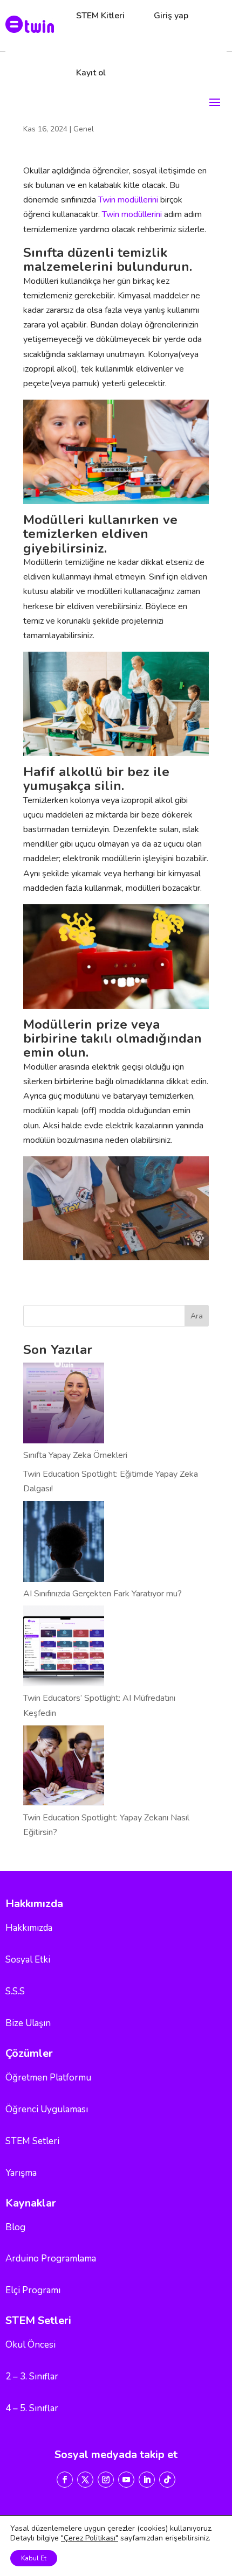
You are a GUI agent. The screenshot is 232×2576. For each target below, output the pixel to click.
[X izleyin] (85, 2480)
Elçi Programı (33, 2290)
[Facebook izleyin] (65, 2480)
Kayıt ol (91, 73)
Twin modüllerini (128, 200)
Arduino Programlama (51, 2259)
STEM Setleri (32, 2141)
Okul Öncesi (30, 2345)
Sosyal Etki (28, 1960)
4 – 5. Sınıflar (32, 2408)
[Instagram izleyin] (106, 2480)
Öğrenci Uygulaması (47, 2109)
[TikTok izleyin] (167, 2480)
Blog (15, 2227)
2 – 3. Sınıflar (32, 2376)
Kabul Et (34, 2558)
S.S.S (15, 1991)
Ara (197, 1316)
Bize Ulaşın (28, 2023)
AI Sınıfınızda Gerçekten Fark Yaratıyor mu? (103, 1594)
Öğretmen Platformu (48, 2078)
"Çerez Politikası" (90, 2538)
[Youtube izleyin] (126, 2480)
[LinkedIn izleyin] (147, 2480)
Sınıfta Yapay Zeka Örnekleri (75, 1455)
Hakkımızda (29, 1928)
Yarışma (21, 2173)
